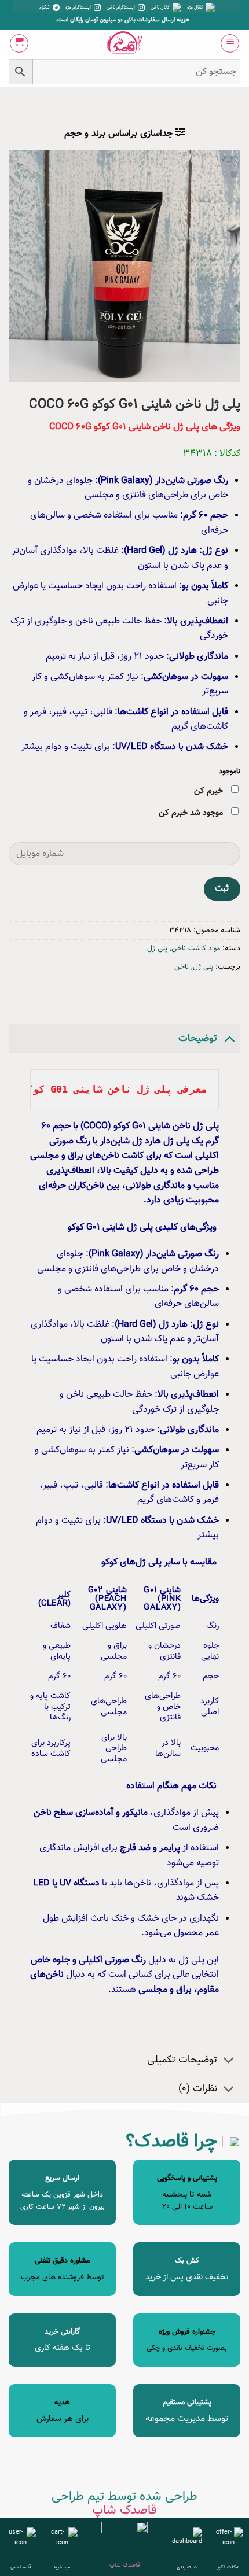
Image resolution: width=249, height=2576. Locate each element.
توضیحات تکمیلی (182, 2060)
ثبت (222, 888)
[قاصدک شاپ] (125, 43)
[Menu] (230, 43)
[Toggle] (229, 1038)
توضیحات (198, 1038)
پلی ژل (157, 949)
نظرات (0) (198, 2089)
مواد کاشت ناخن (196, 949)
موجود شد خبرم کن (192, 813)
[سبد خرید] (19, 43)
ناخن (182, 967)
